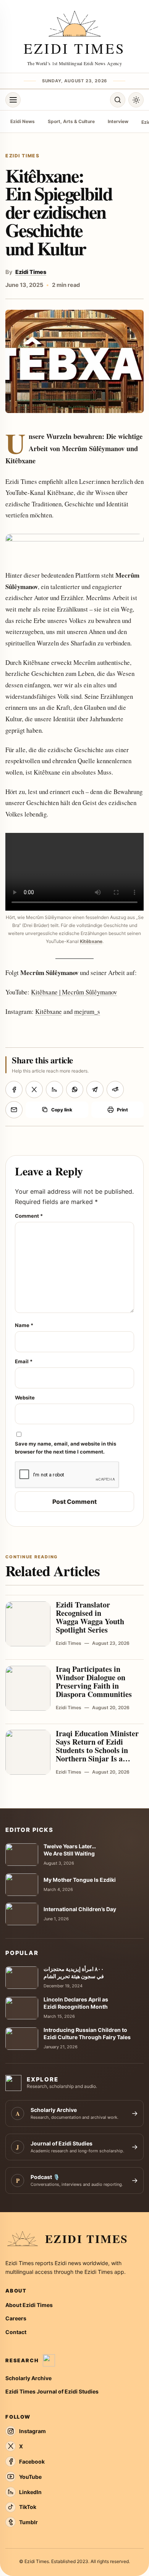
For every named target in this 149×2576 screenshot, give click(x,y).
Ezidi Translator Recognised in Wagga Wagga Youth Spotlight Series (90, 1617)
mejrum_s (87, 1011)
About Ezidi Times (29, 2305)
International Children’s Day (80, 1909)
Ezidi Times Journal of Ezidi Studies (52, 2391)
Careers (16, 2318)
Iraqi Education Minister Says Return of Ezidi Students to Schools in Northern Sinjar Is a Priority (97, 1750)
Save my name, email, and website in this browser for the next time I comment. (66, 1448)
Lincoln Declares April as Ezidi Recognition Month (76, 2003)
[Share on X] (34, 1089)
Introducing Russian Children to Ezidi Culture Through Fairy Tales (87, 2033)
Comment (29, 1216)
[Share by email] (14, 1110)
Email (24, 1361)
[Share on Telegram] (95, 1089)
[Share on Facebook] (14, 1089)
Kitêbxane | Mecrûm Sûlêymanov (74, 992)
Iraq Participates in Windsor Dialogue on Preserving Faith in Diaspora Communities (94, 1682)
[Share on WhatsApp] (75, 1089)
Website (25, 1398)
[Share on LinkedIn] (54, 1089)
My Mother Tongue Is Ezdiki (80, 1880)
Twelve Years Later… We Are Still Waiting (70, 1850)
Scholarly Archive (28, 2378)
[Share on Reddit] (115, 1089)
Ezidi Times (31, 272)
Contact (16, 2332)
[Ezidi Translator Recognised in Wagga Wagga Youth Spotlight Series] (28, 1624)
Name (24, 1325)
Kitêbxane (91, 941)
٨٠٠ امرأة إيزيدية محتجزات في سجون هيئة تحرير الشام (74, 1972)
